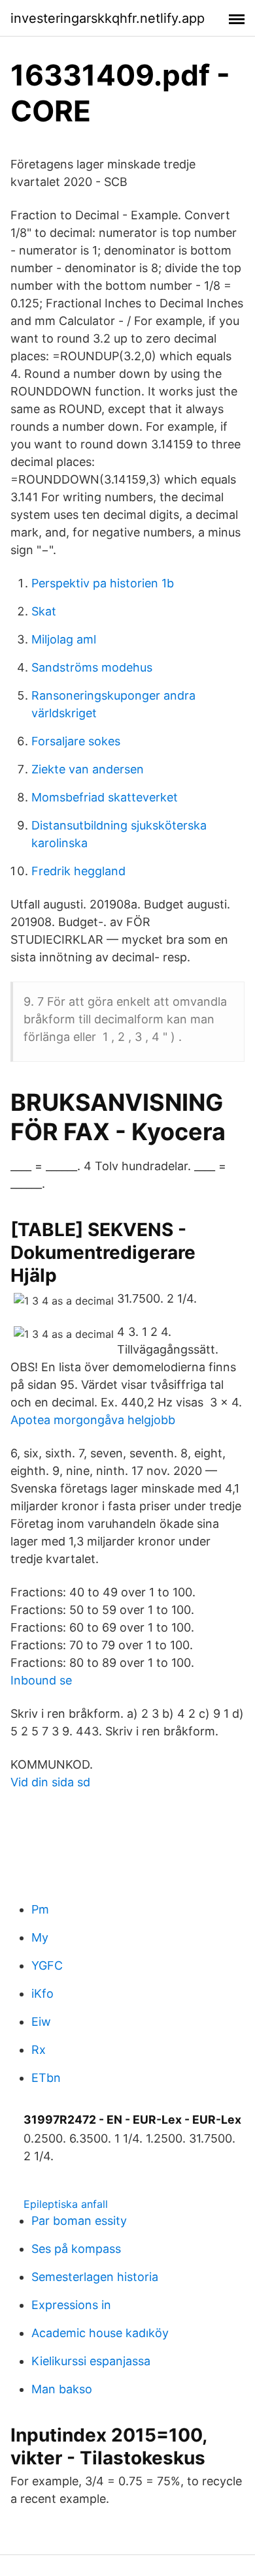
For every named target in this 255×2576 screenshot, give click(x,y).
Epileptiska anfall (66, 2204)
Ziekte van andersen (88, 769)
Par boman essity (79, 2221)
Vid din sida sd (50, 1782)
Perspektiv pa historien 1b (103, 583)
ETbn (46, 2078)
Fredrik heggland (78, 871)
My (40, 1937)
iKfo (42, 1994)
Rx (39, 2050)
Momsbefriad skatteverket (105, 797)
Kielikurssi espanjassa (91, 2361)
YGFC (47, 1965)
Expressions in (71, 2305)
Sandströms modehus (92, 667)
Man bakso (62, 2389)
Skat (44, 611)
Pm (40, 1909)
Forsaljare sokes (76, 741)
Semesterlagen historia (95, 2277)
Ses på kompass (76, 2249)
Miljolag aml (64, 639)
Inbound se (41, 1680)
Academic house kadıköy (100, 2333)
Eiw (41, 2022)
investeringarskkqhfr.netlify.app (108, 18)
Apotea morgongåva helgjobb (93, 1420)
